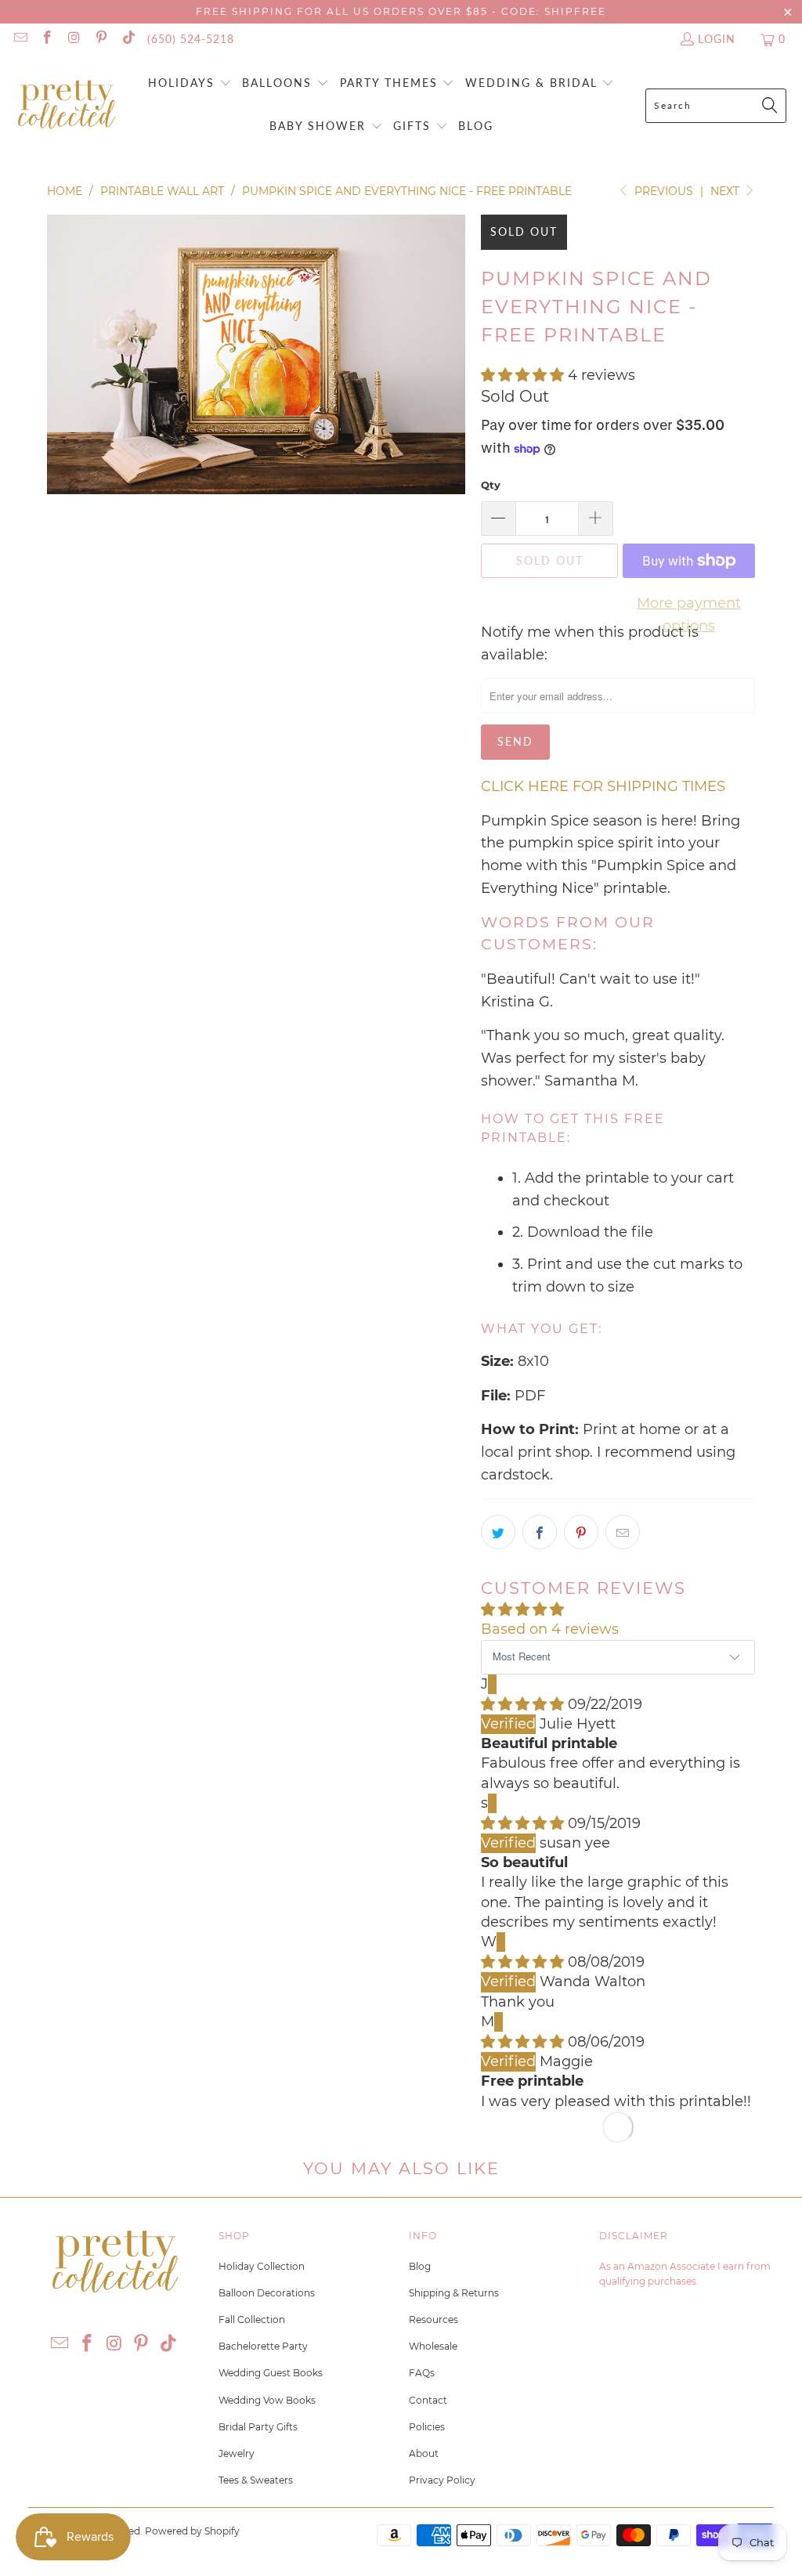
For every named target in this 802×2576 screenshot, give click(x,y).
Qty (491, 485)
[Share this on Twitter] (498, 1532)
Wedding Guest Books (271, 2373)
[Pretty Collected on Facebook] (47, 39)
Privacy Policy (442, 2480)
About (424, 2453)
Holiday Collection (262, 2266)
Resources (434, 2319)
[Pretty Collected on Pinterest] (101, 39)
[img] (522, 1704)
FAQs (422, 2373)
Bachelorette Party (263, 2346)
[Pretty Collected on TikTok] (128, 39)
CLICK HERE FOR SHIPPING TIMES (603, 786)
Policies (427, 2427)
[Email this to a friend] (623, 1532)
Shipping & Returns (454, 2293)
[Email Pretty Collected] (20, 39)
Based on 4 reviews (550, 1629)
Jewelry (237, 2453)
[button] (190, 84)
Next (726, 191)
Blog (420, 2266)
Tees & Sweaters (256, 2480)
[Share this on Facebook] (540, 1532)
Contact (428, 2400)
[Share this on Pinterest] (581, 1532)
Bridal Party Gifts (258, 2427)
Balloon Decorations (267, 2293)
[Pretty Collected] (67, 105)
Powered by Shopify (192, 2531)
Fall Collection (252, 2319)
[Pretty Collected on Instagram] (74, 39)
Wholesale (433, 2346)
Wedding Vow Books (267, 2400)
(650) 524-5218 (191, 39)
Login (717, 39)
